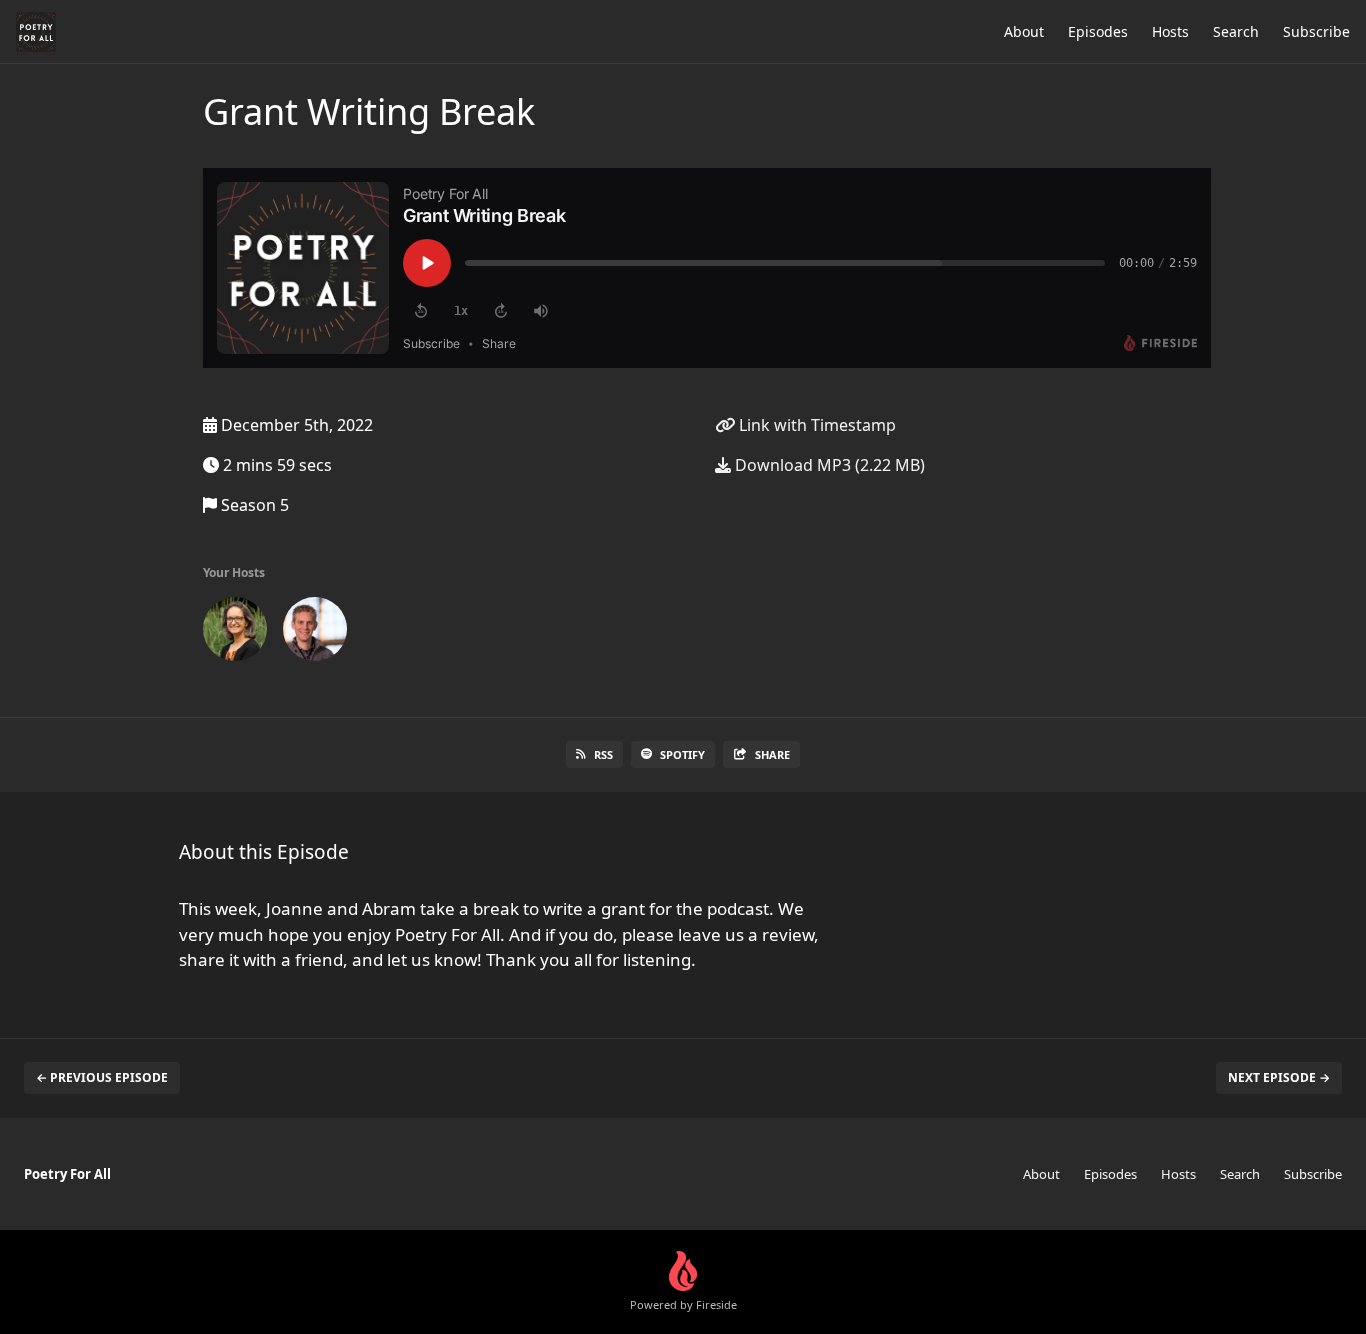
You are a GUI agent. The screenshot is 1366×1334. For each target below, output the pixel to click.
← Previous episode (102, 1077)
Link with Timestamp (815, 425)
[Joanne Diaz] (235, 633)
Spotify (682, 754)
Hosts (1170, 31)
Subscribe (1316, 31)
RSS (603, 754)
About (1024, 31)
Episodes (1098, 31)
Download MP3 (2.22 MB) (828, 465)
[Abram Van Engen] (315, 633)
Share (772, 754)
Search (1236, 31)
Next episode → (1279, 1077)
